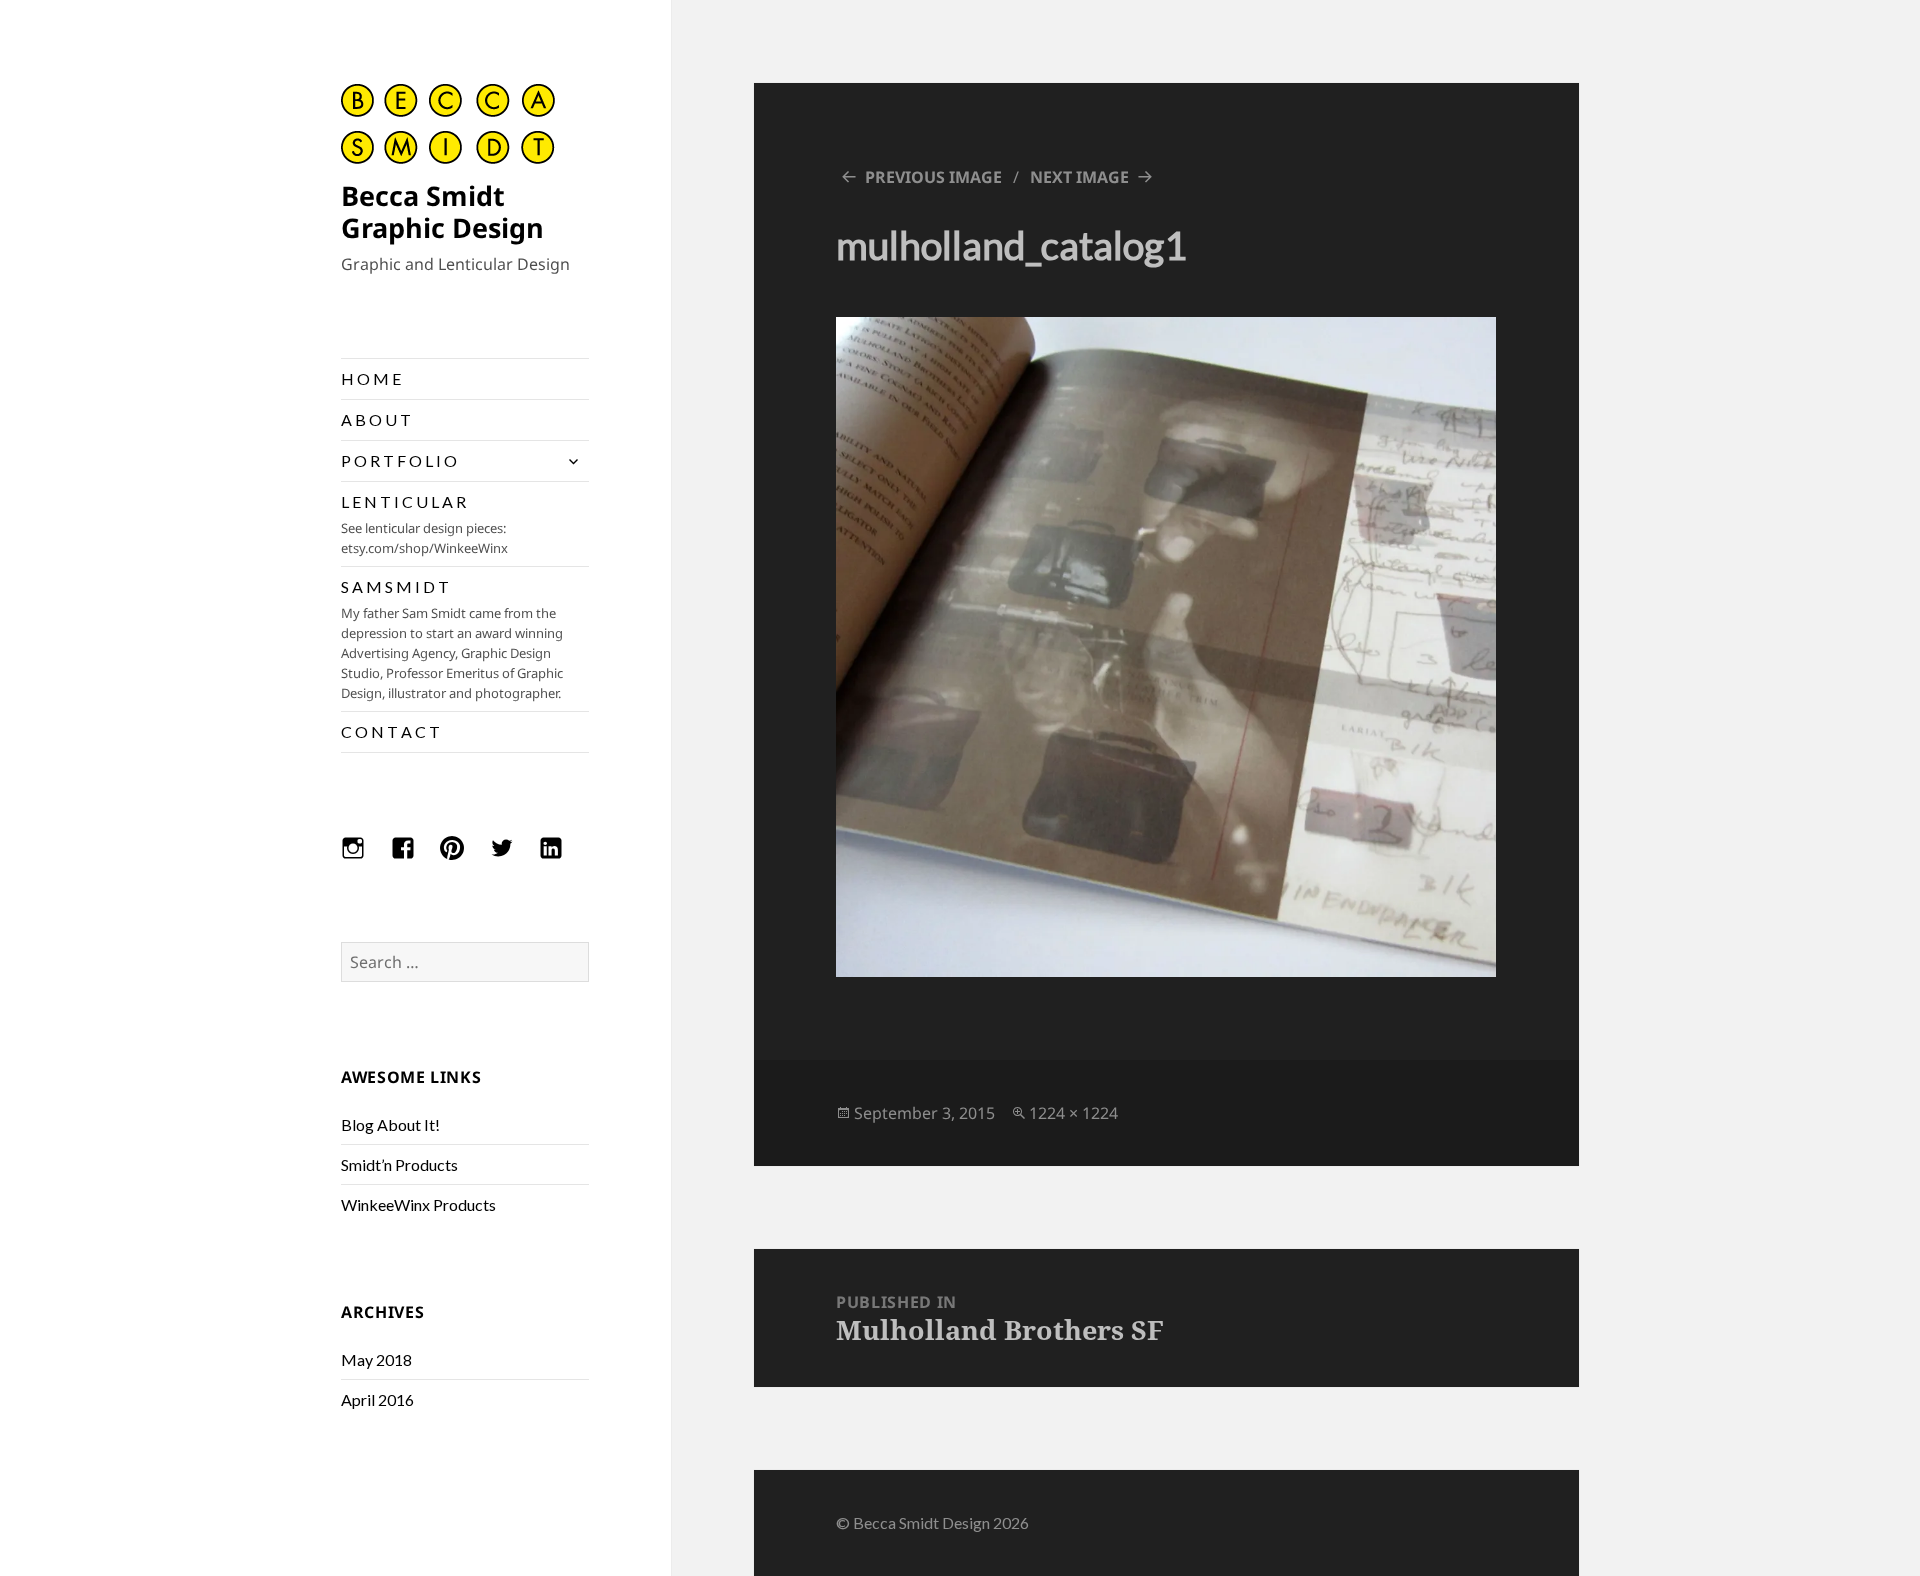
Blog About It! (390, 1124)
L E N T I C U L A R (424, 524)
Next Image (1079, 177)
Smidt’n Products (399, 1164)
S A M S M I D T (452, 639)
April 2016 (377, 1399)
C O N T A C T (390, 731)
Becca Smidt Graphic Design (442, 211)
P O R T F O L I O (399, 460)
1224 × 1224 (1073, 1113)
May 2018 (376, 1359)
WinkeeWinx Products (418, 1204)
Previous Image (933, 177)
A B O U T (376, 419)
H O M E (371, 378)
